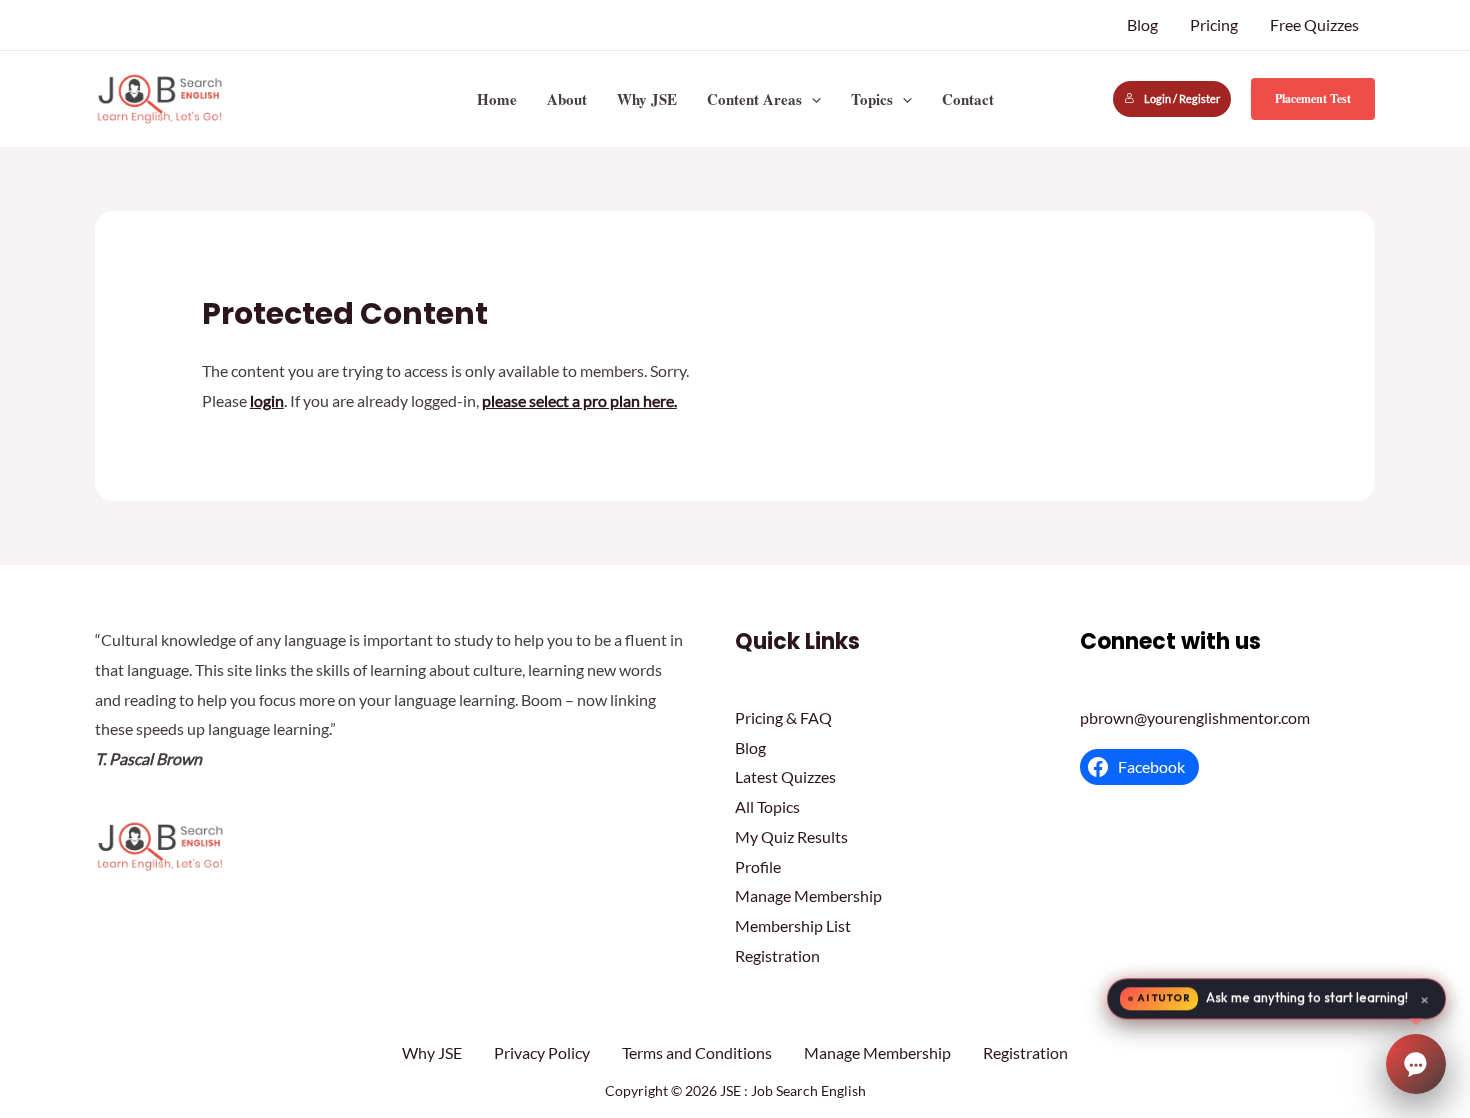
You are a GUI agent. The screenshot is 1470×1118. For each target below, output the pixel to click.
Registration (777, 955)
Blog (1142, 24)
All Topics (767, 806)
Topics (872, 99)
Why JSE (647, 99)
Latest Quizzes (785, 776)
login (267, 400)
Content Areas (754, 99)
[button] (811, 99)
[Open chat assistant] (1416, 1064)
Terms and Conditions (697, 1052)
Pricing (1214, 24)
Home (497, 99)
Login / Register (1182, 98)
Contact (968, 99)
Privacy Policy (542, 1052)
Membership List (793, 925)
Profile (758, 866)
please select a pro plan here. (579, 400)
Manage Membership (808, 895)
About (567, 99)
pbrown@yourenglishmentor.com (1195, 717)
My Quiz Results (791, 836)
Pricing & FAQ (783, 717)
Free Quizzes (1314, 24)
